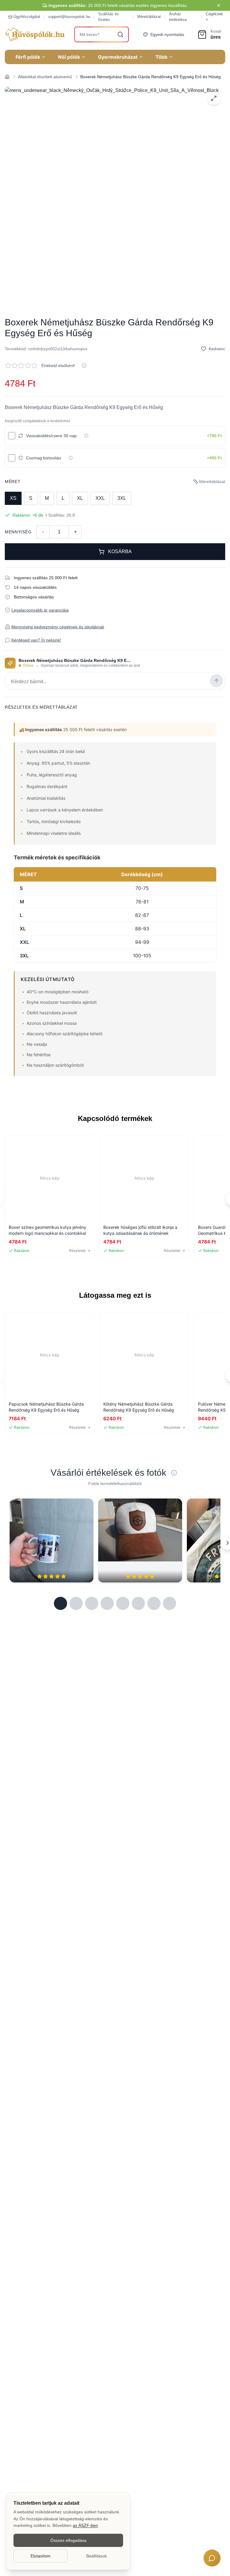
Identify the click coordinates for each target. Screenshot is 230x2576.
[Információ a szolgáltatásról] (86, 436)
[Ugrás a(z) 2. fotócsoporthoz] (76, 1603)
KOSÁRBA (120, 551)
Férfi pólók (28, 57)
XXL (100, 498)
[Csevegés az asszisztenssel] (212, 2558)
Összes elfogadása (68, 2540)
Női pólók (69, 57)
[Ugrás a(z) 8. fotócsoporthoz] (170, 1603)
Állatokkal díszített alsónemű (45, 77)
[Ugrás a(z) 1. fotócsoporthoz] (60, 1603)
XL (80, 498)
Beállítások (97, 2556)
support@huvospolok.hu (69, 17)
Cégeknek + (214, 17)
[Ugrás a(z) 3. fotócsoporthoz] (92, 1603)
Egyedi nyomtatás (167, 34)
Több (161, 57)
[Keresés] (120, 34)
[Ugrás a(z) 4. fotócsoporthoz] (107, 1603)
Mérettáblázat (149, 17)
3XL (122, 498)
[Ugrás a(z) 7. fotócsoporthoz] (154, 1603)
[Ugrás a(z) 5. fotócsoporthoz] (123, 1603)
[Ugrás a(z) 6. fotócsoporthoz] (138, 1603)
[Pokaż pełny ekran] (214, 98)
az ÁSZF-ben (85, 2525)
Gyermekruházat (118, 57)
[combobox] (102, 34)
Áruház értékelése (178, 17)
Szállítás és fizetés (109, 17)
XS (13, 498)
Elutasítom (41, 2556)
